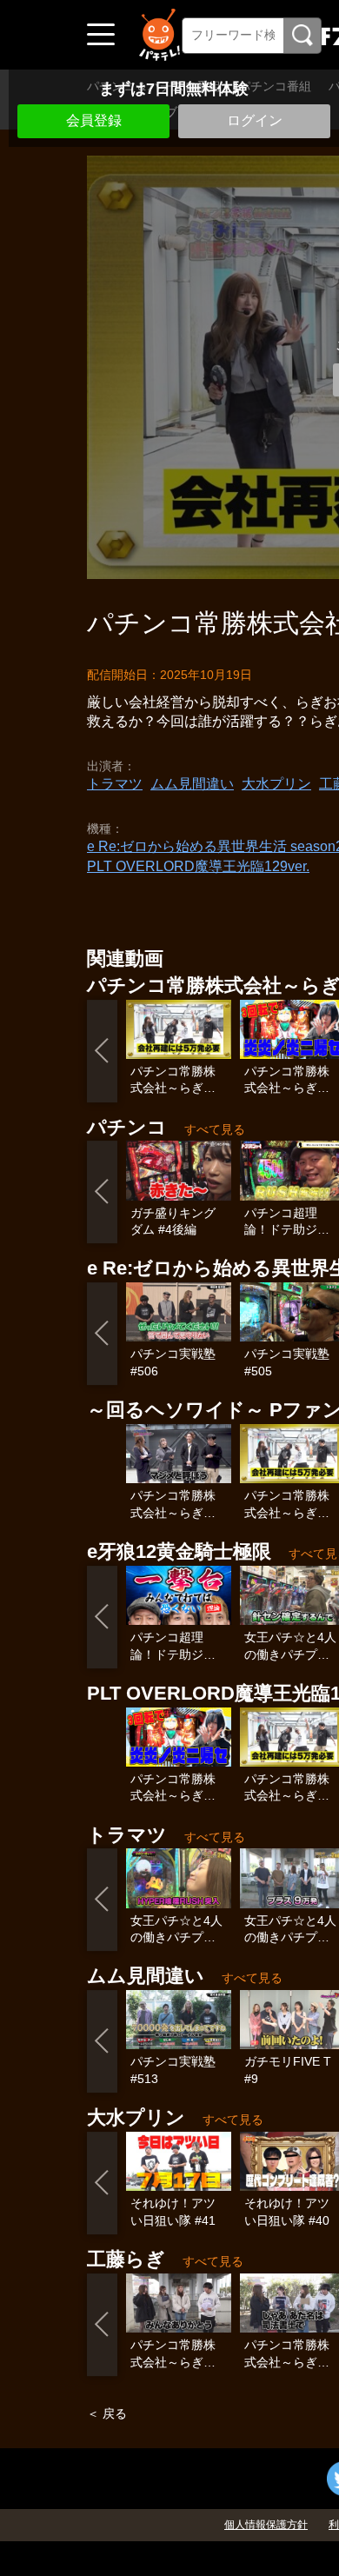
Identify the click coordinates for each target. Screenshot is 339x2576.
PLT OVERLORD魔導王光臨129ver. (198, 866)
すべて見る (215, 1129)
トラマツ (115, 784)
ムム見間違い (192, 784)
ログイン (255, 120)
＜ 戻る (107, 2413)
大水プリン (276, 784)
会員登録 (94, 120)
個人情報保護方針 (266, 2525)
